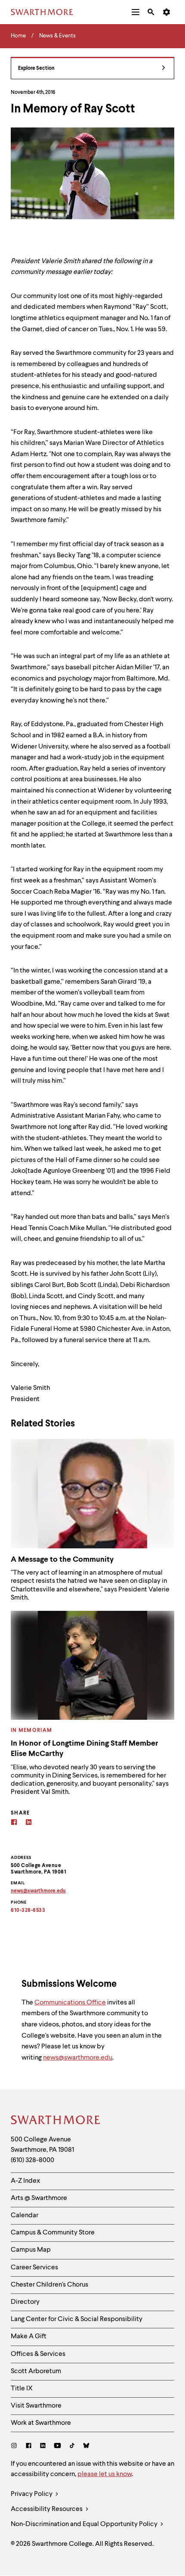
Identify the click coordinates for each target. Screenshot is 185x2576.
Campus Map (31, 2250)
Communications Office (70, 2003)
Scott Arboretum (36, 2371)
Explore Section (36, 68)
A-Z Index (25, 2181)
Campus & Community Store (53, 2233)
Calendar (25, 2216)
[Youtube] (57, 2447)
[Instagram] (16, 2447)
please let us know (105, 2474)
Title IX (22, 2389)
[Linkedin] (29, 1823)
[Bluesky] (86, 2447)
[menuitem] (136, 12)
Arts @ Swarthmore (39, 2198)
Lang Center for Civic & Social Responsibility (77, 2319)
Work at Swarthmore (41, 2423)
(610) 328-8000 (32, 2160)
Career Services (34, 2268)
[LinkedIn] (43, 2447)
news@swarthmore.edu (78, 2058)
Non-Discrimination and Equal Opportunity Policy (85, 2524)
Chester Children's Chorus (49, 2285)
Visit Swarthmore (36, 2406)
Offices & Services (38, 2354)
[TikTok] (72, 2447)
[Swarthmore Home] (56, 2121)
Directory (25, 2302)
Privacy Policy (32, 2494)
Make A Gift (29, 2337)
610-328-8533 (28, 1911)
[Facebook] (14, 1823)
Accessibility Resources (47, 2509)
